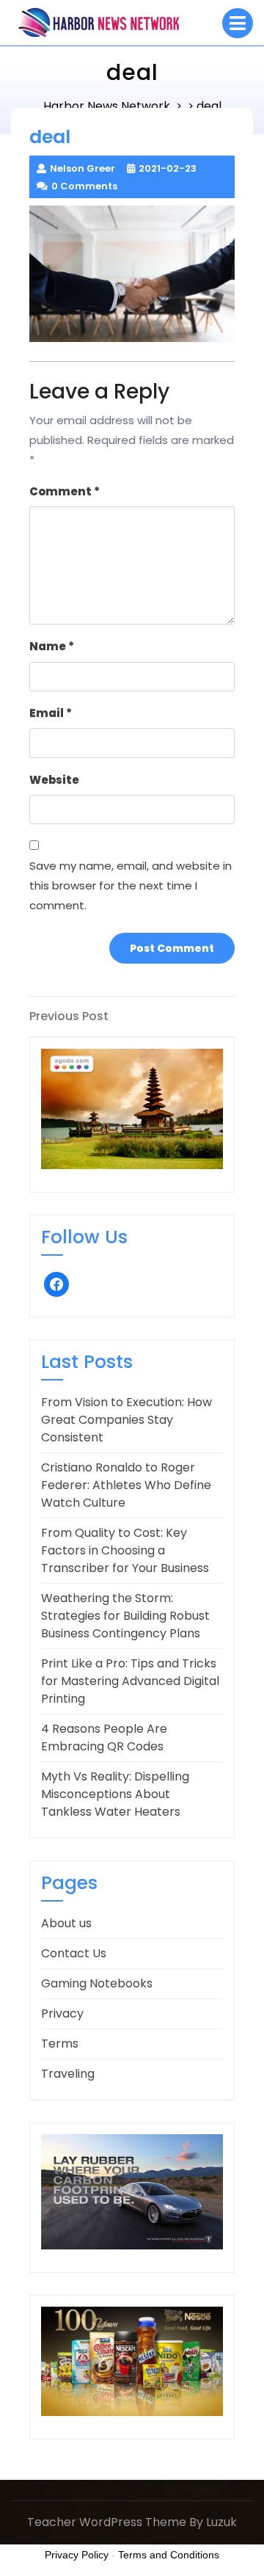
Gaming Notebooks (97, 1983)
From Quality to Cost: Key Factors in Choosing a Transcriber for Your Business (125, 1550)
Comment (65, 491)
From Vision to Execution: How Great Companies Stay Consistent (126, 1420)
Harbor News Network (107, 106)
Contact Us (74, 1953)
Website (54, 780)
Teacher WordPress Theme (107, 2522)
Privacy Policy (77, 2555)
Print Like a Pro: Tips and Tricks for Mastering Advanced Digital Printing (130, 1681)
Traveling (68, 2074)
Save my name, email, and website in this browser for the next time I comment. (131, 885)
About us (66, 1923)
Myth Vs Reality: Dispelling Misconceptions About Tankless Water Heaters (115, 1794)
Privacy (62, 2013)
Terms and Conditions (169, 2555)
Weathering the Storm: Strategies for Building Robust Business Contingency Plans (125, 1616)
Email (51, 713)
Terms (60, 2044)
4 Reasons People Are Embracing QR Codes (104, 1738)
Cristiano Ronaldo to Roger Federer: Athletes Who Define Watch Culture (126, 1485)
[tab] (238, 23)
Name (52, 646)
